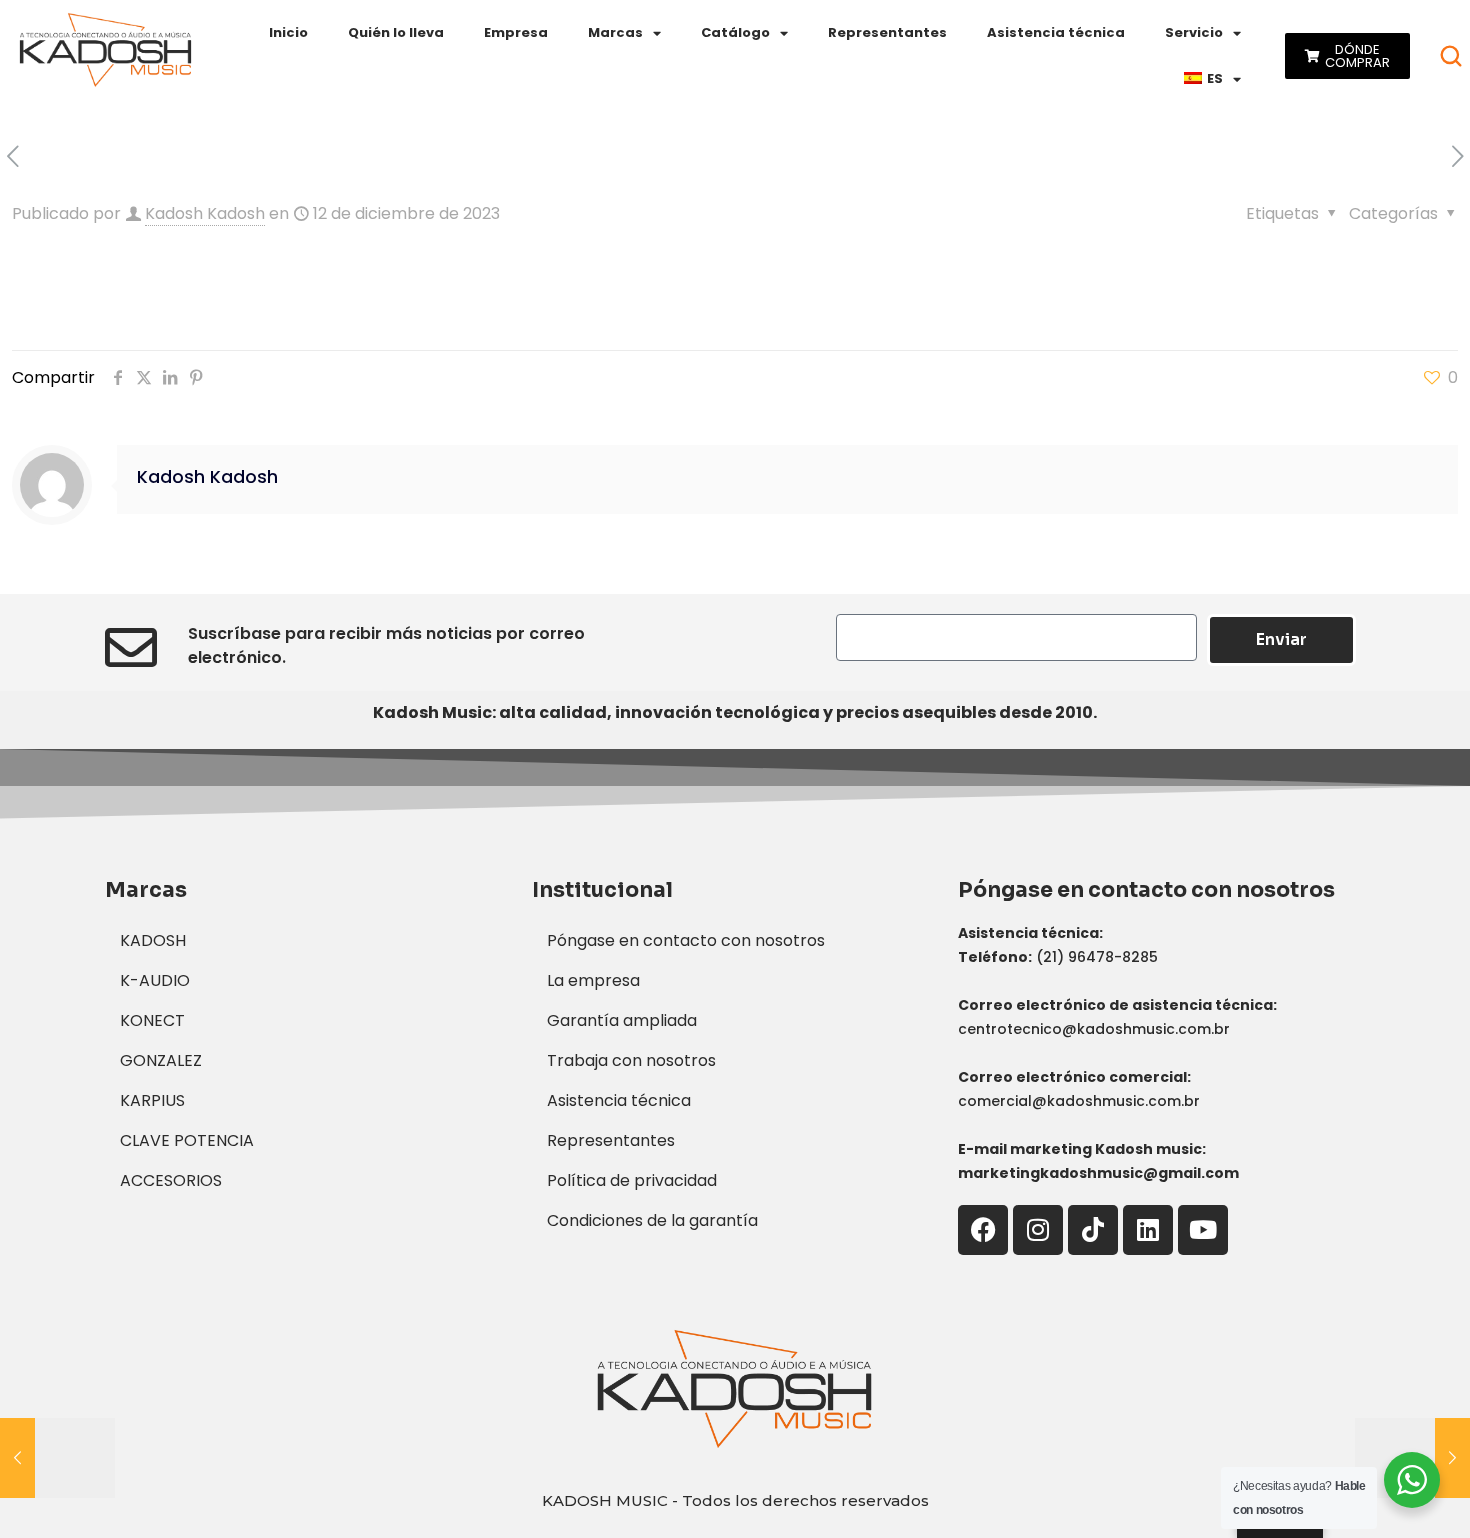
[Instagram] (1038, 1230)
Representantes (887, 32)
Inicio (288, 32)
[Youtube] (1203, 1230)
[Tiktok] (1093, 1230)
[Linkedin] (1148, 1230)
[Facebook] (983, 1230)
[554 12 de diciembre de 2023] (57, 1458)
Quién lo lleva (396, 32)
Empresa (516, 32)
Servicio (1194, 32)
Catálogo (735, 32)
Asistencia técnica (1056, 32)
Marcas (615, 32)
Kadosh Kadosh (205, 213)
